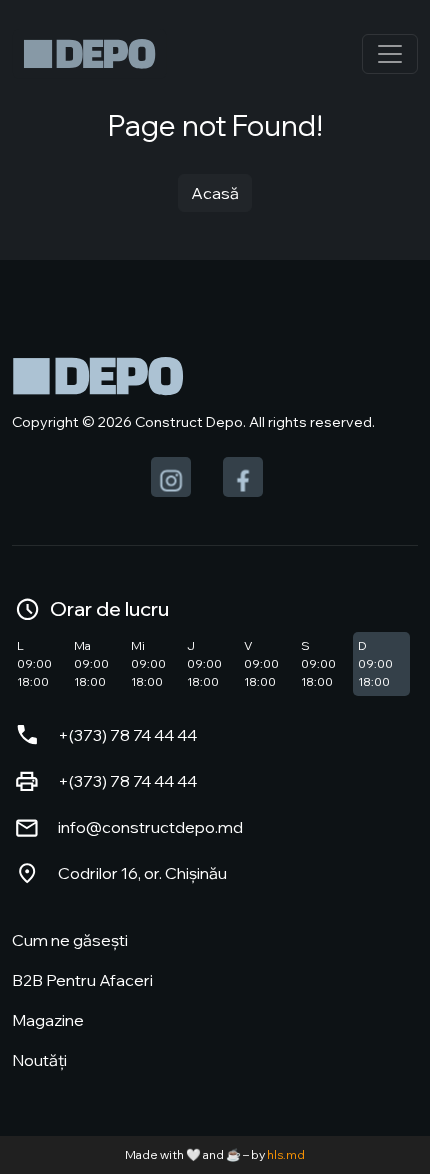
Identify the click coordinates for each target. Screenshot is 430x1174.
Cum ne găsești (70, 940)
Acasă (215, 193)
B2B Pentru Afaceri (82, 980)
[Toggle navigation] (390, 54)
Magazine (48, 1020)
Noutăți (39, 1060)
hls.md (286, 1154)
